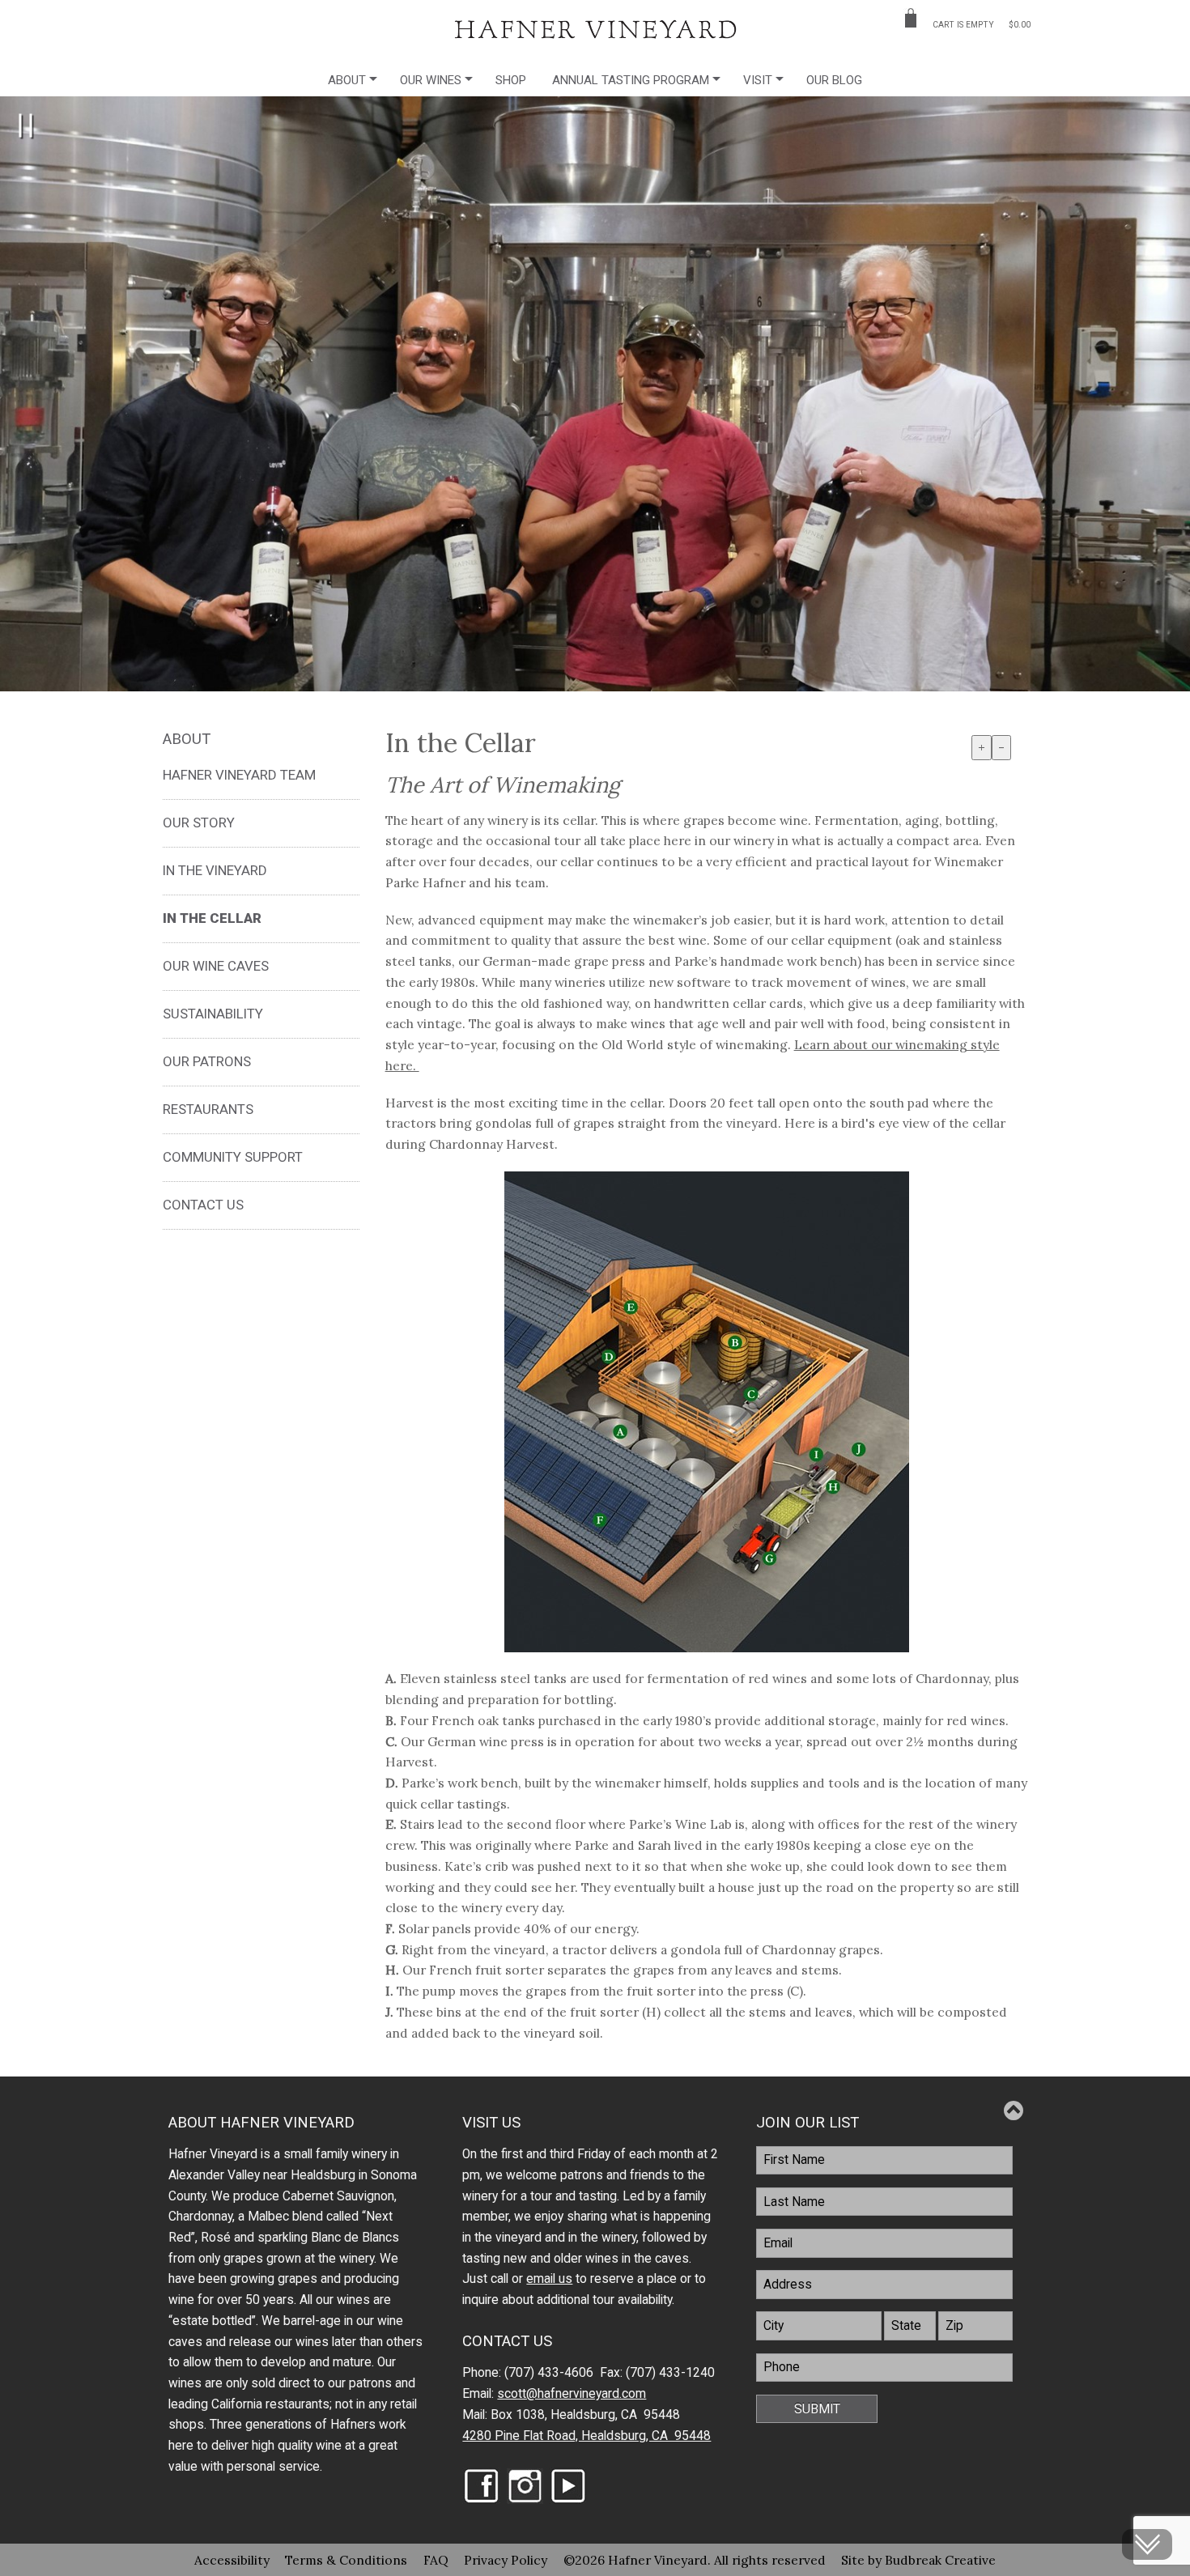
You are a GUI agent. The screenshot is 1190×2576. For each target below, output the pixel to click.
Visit (758, 80)
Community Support (233, 1157)
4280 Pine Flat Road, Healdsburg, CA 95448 (586, 2436)
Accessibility (232, 2560)
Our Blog (834, 80)
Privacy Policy (506, 2560)
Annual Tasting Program (631, 80)
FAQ (436, 2560)
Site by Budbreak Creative (918, 2560)
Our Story (199, 823)
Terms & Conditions (346, 2560)
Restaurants (208, 1109)
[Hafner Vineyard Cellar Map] (707, 1412)
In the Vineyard (215, 870)
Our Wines (431, 80)
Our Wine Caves (216, 966)
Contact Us (203, 1205)
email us (549, 2279)
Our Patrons (207, 1061)
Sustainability (213, 1014)
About (347, 80)
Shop (511, 80)
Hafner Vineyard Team (239, 775)
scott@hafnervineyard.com (572, 2394)
